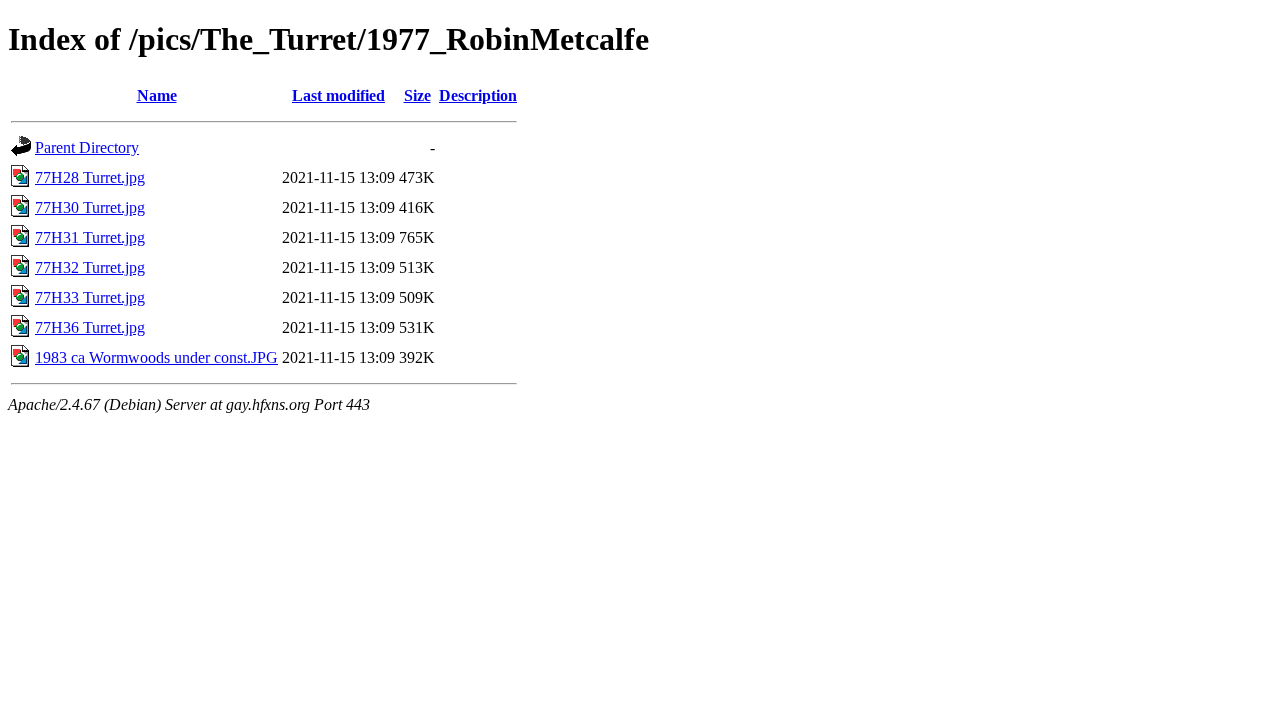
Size (417, 95)
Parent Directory (87, 147)
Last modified (338, 95)
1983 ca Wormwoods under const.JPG (156, 357)
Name (157, 95)
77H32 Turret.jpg (90, 267)
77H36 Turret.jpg (90, 327)
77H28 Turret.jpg (90, 177)
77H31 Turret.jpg (90, 237)
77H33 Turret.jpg (90, 297)
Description (478, 95)
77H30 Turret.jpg (90, 207)
